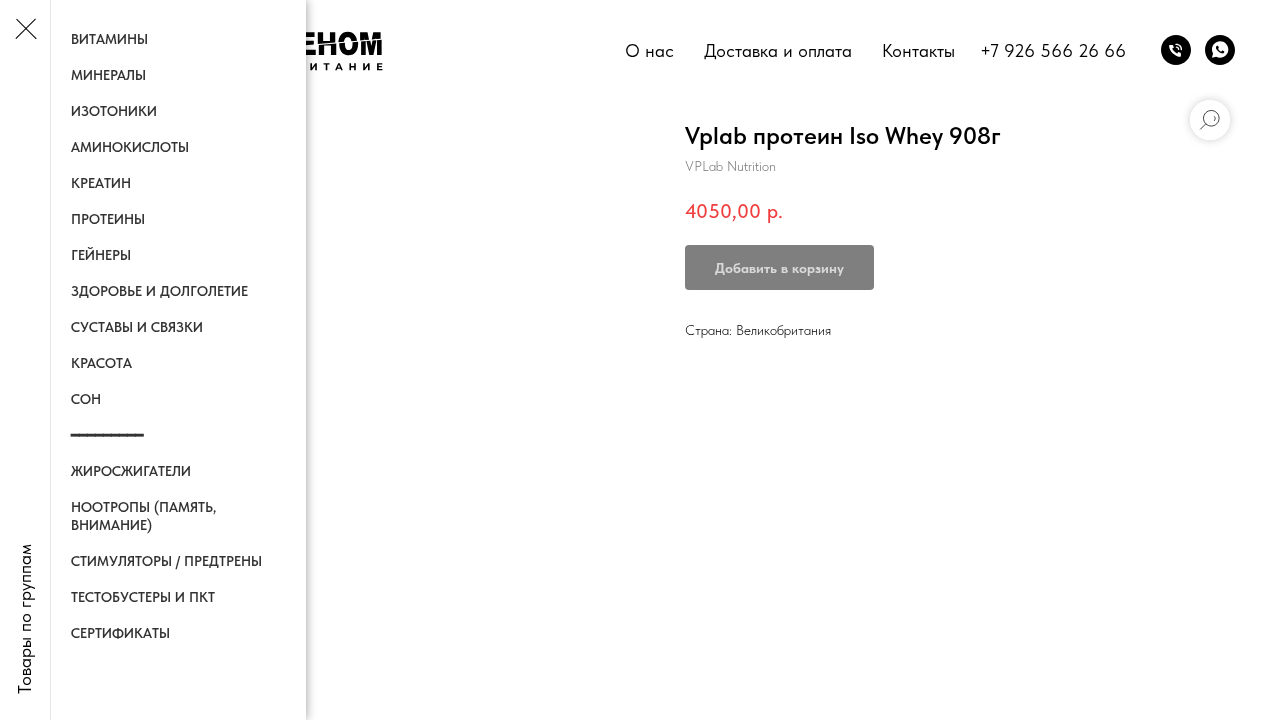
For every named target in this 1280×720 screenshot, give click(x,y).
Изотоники (114, 111)
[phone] (1176, 50)
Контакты (918, 50)
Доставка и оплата (778, 50)
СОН (86, 399)
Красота (101, 363)
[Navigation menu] (25, 30)
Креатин (101, 183)
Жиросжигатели (131, 471)
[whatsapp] (1220, 50)
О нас (649, 50)
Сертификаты (120, 633)
